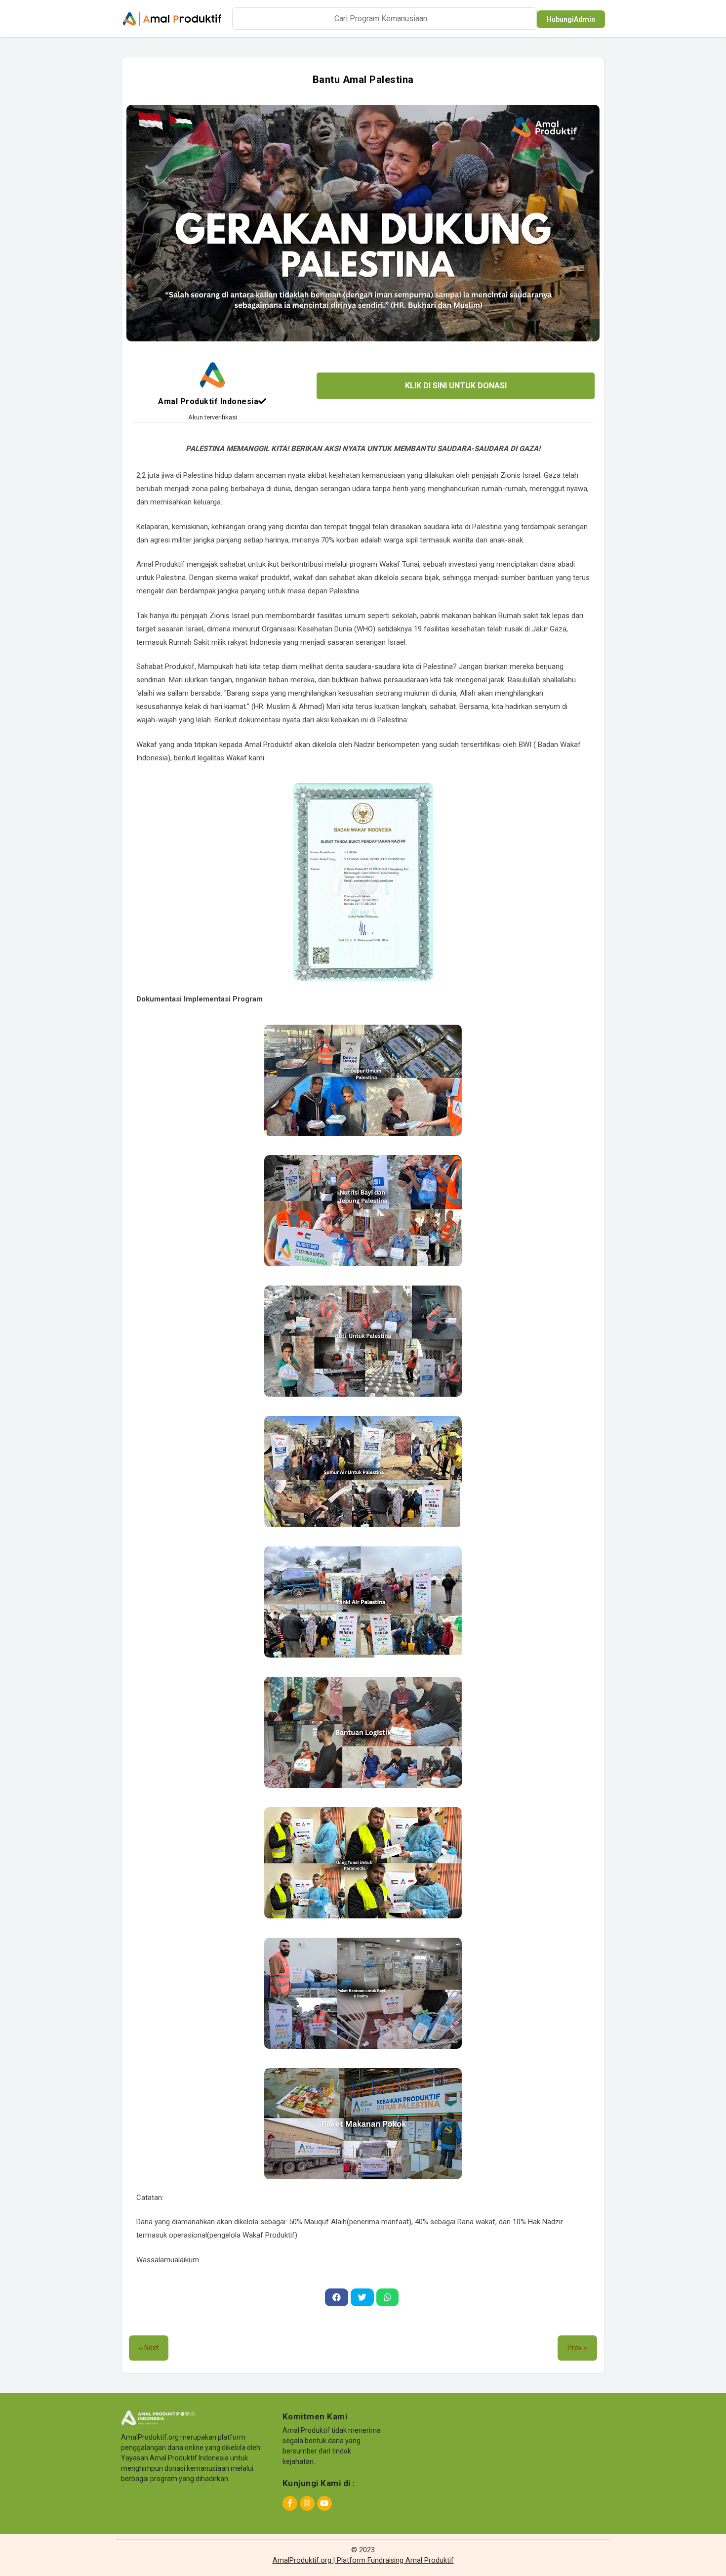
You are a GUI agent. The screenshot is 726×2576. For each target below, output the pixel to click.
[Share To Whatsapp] (387, 2297)
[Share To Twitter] (362, 2297)
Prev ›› (577, 2348)
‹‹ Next (149, 2348)
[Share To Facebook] (337, 2297)
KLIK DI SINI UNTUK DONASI (456, 386)
